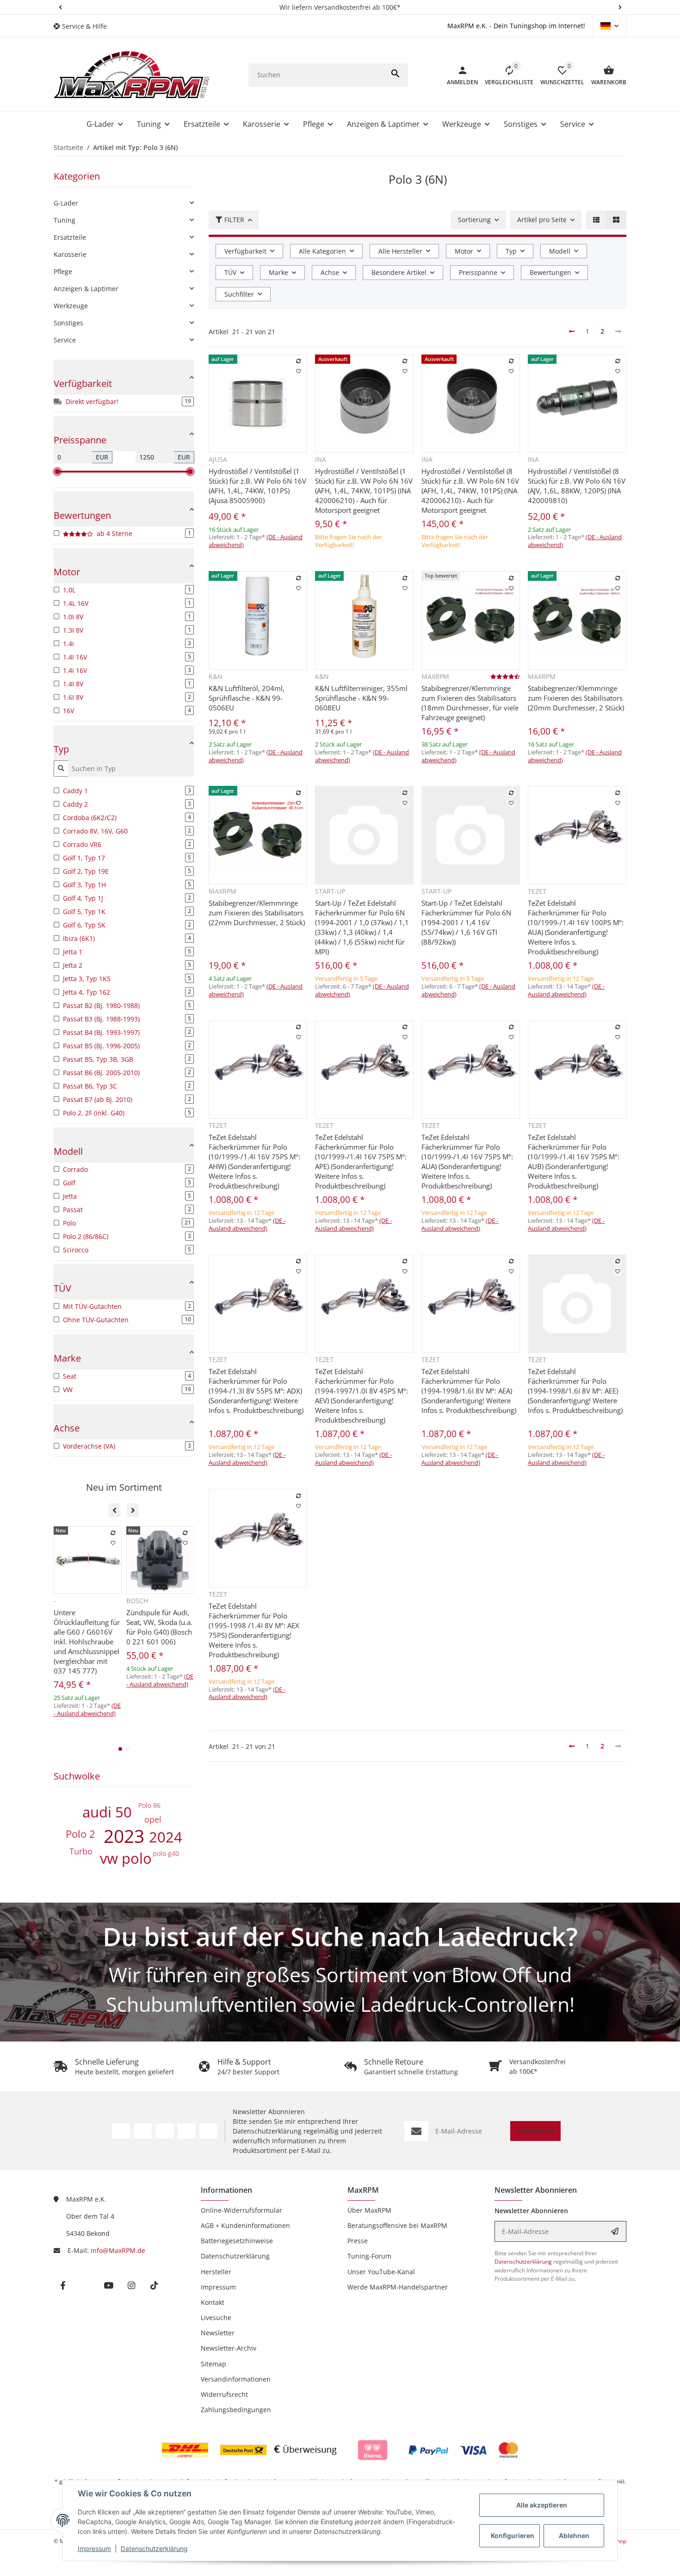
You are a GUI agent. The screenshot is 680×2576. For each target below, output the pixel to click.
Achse (330, 272)
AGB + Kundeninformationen (245, 2225)
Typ (511, 251)
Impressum (94, 2548)
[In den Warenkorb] (285, 564)
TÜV (230, 272)
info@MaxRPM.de (118, 2250)
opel (153, 1819)
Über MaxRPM (369, 2210)
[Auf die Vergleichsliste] (298, 361)
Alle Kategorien (322, 251)
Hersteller (216, 2272)
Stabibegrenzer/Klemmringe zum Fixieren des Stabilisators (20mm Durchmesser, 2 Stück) (576, 698)
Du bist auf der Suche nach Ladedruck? (340, 1936)
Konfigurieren (513, 2536)
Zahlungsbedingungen (236, 2410)
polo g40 (166, 1853)
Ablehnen (574, 2536)
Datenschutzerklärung (154, 2548)
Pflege (63, 271)
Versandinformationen (236, 2379)
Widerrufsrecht (224, 2394)
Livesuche (216, 2318)
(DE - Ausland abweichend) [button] (566, 990)
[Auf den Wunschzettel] (298, 372)
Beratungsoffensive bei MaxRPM (397, 2225)
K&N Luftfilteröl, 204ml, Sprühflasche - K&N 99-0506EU (247, 698)
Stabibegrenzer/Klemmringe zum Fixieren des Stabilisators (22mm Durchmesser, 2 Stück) (257, 913)
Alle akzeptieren (542, 2505)
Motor (464, 251)
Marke (278, 272)
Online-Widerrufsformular (241, 2210)
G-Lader (66, 203)
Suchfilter (239, 294)
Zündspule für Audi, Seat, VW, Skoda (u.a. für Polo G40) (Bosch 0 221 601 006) (159, 1627)
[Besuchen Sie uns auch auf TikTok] (208, 2131)
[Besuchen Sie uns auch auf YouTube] (164, 2131)
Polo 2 (80, 1834)
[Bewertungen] (505, 676)
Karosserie (70, 254)
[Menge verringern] (218, 564)
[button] (60, 7)
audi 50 (107, 1812)
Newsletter (218, 2333)
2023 (124, 1836)
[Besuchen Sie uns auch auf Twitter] (143, 2131)
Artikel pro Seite (542, 220)
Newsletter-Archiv (229, 2348)
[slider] (57, 472)
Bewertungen (550, 272)
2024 (166, 1837)
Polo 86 (149, 1805)
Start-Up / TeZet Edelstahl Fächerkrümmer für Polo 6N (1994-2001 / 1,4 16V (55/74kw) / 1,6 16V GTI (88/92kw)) (466, 922)
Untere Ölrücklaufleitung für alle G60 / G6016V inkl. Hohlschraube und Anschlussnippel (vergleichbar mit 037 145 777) (87, 1642)
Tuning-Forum (369, 2256)
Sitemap (213, 2364)
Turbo (81, 1851)
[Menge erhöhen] (254, 564)
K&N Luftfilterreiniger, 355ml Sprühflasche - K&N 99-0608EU (361, 698)
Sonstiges (68, 323)
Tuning (65, 220)
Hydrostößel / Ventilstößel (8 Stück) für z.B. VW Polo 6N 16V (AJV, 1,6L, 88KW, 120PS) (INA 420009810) (577, 486)
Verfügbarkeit (245, 251)
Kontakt (213, 2302)
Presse (358, 2241)
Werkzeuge (71, 306)
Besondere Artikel (399, 272)
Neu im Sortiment (124, 1487)
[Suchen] (396, 75)
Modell (560, 251)
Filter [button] (234, 220)
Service (65, 340)
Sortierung (474, 220)
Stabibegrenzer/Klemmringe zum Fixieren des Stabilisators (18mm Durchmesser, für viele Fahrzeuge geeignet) (470, 703)
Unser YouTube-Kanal (381, 2272)
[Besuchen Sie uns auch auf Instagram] (187, 2131)
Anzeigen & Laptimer (86, 289)
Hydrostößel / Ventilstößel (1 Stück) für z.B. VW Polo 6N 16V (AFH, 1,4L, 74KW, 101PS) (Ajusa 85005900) (257, 486)
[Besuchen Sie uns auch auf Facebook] (121, 2131)
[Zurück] (572, 331)
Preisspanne (478, 272)
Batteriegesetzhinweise (237, 2241)
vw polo (126, 1858)
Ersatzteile (70, 237)
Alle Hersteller (400, 251)
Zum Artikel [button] (364, 562)
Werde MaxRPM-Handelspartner (398, 2287)
